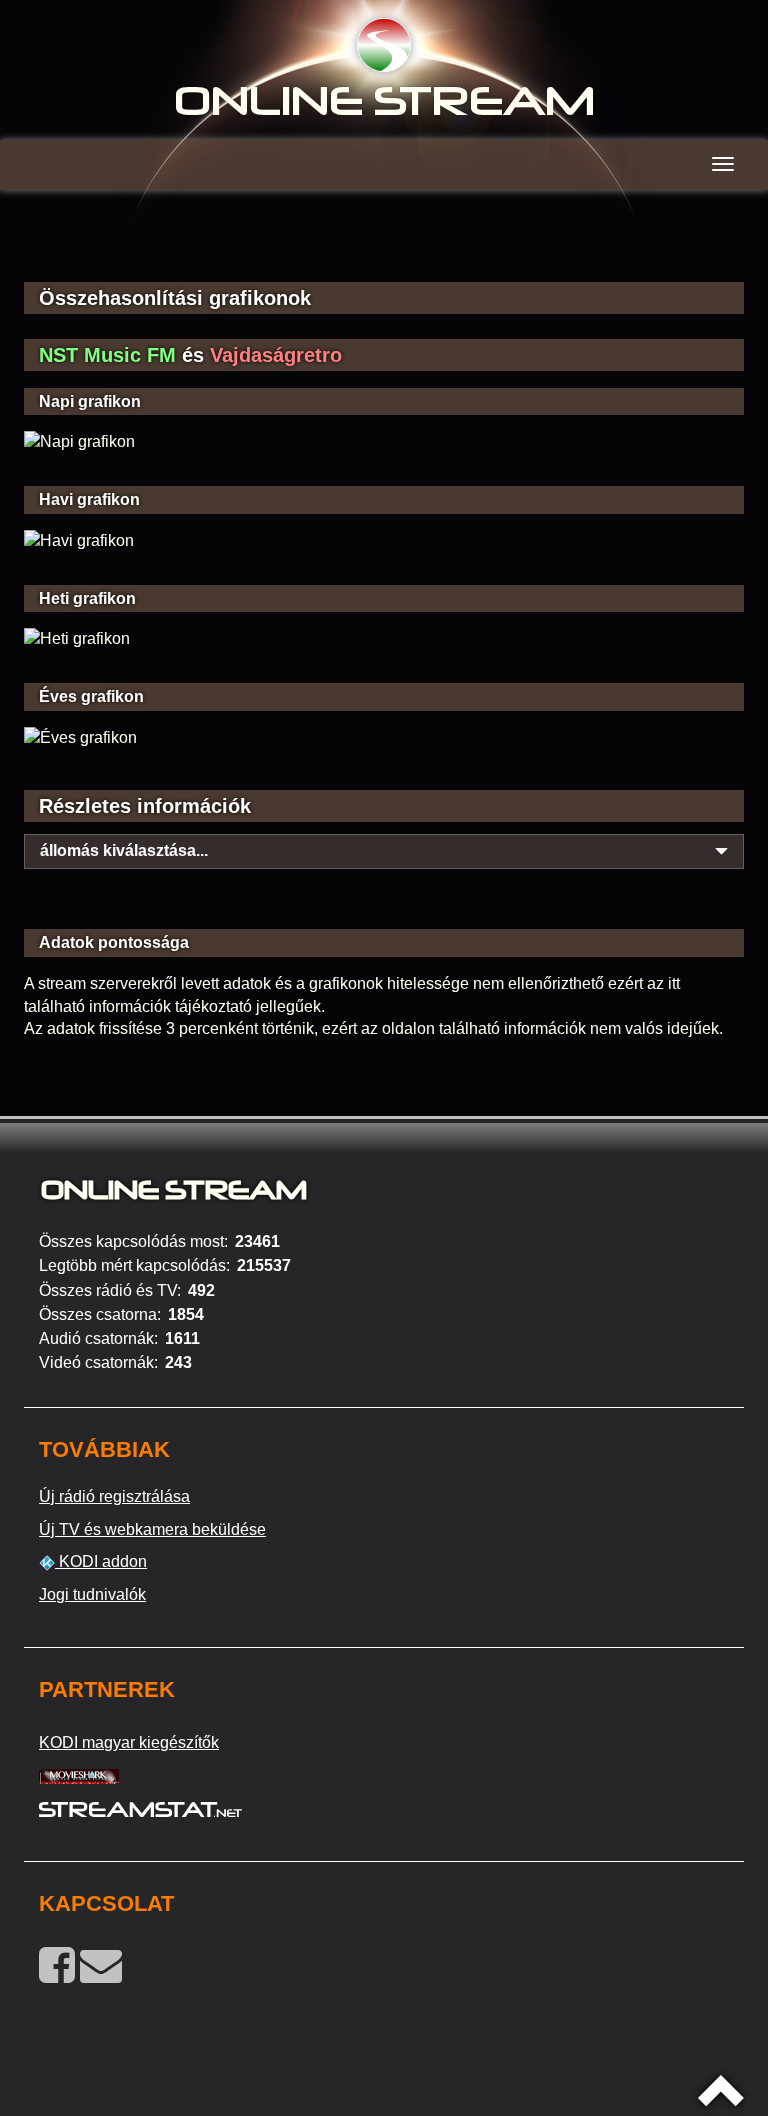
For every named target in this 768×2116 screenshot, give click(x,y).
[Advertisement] (384, 250)
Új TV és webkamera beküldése (152, 1529)
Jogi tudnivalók (92, 1594)
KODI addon (101, 1561)
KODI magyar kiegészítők (129, 1742)
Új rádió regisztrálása (114, 1496)
